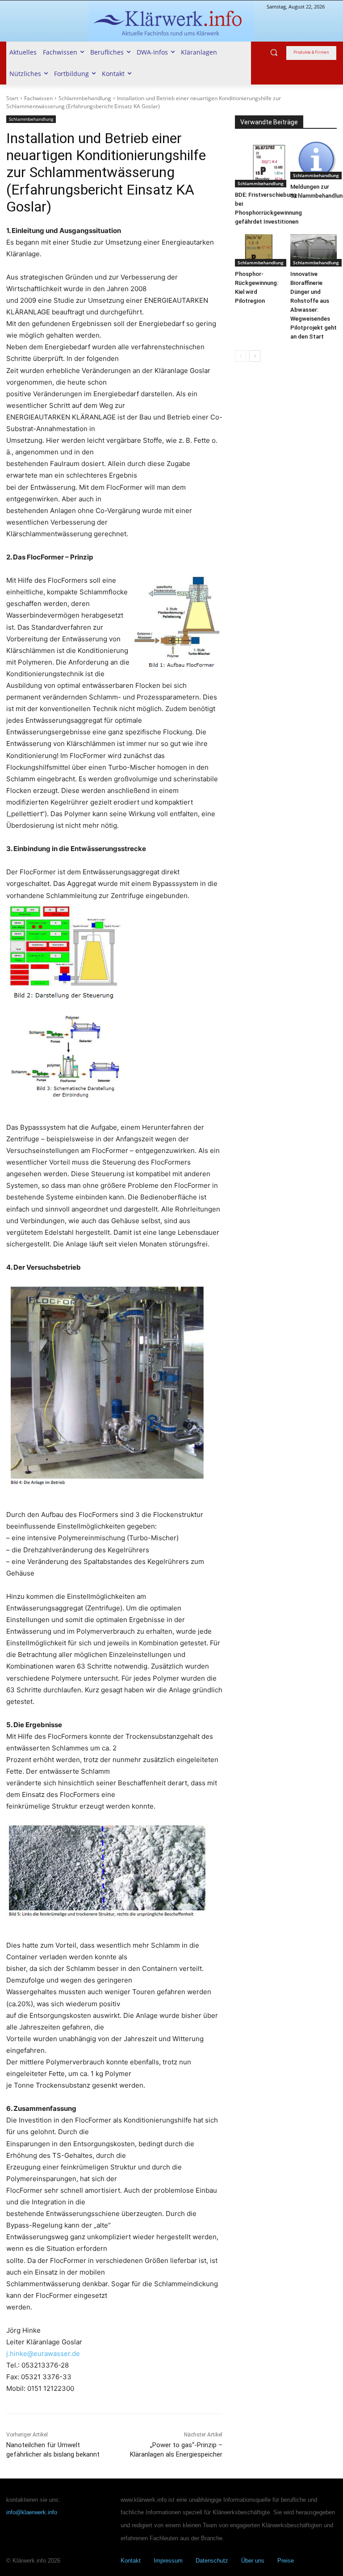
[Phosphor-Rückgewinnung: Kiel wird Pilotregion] (258, 251)
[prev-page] (241, 356)
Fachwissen (38, 98)
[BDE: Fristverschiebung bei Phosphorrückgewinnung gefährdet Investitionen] (268, 164)
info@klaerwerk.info (32, 2512)
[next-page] (255, 356)
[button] (274, 53)
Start (12, 98)
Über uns (253, 2561)
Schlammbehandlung (85, 98)
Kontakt (131, 2561)
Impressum (168, 2561)
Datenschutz (212, 2561)
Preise (286, 2561)
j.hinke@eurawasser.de (43, 2354)
